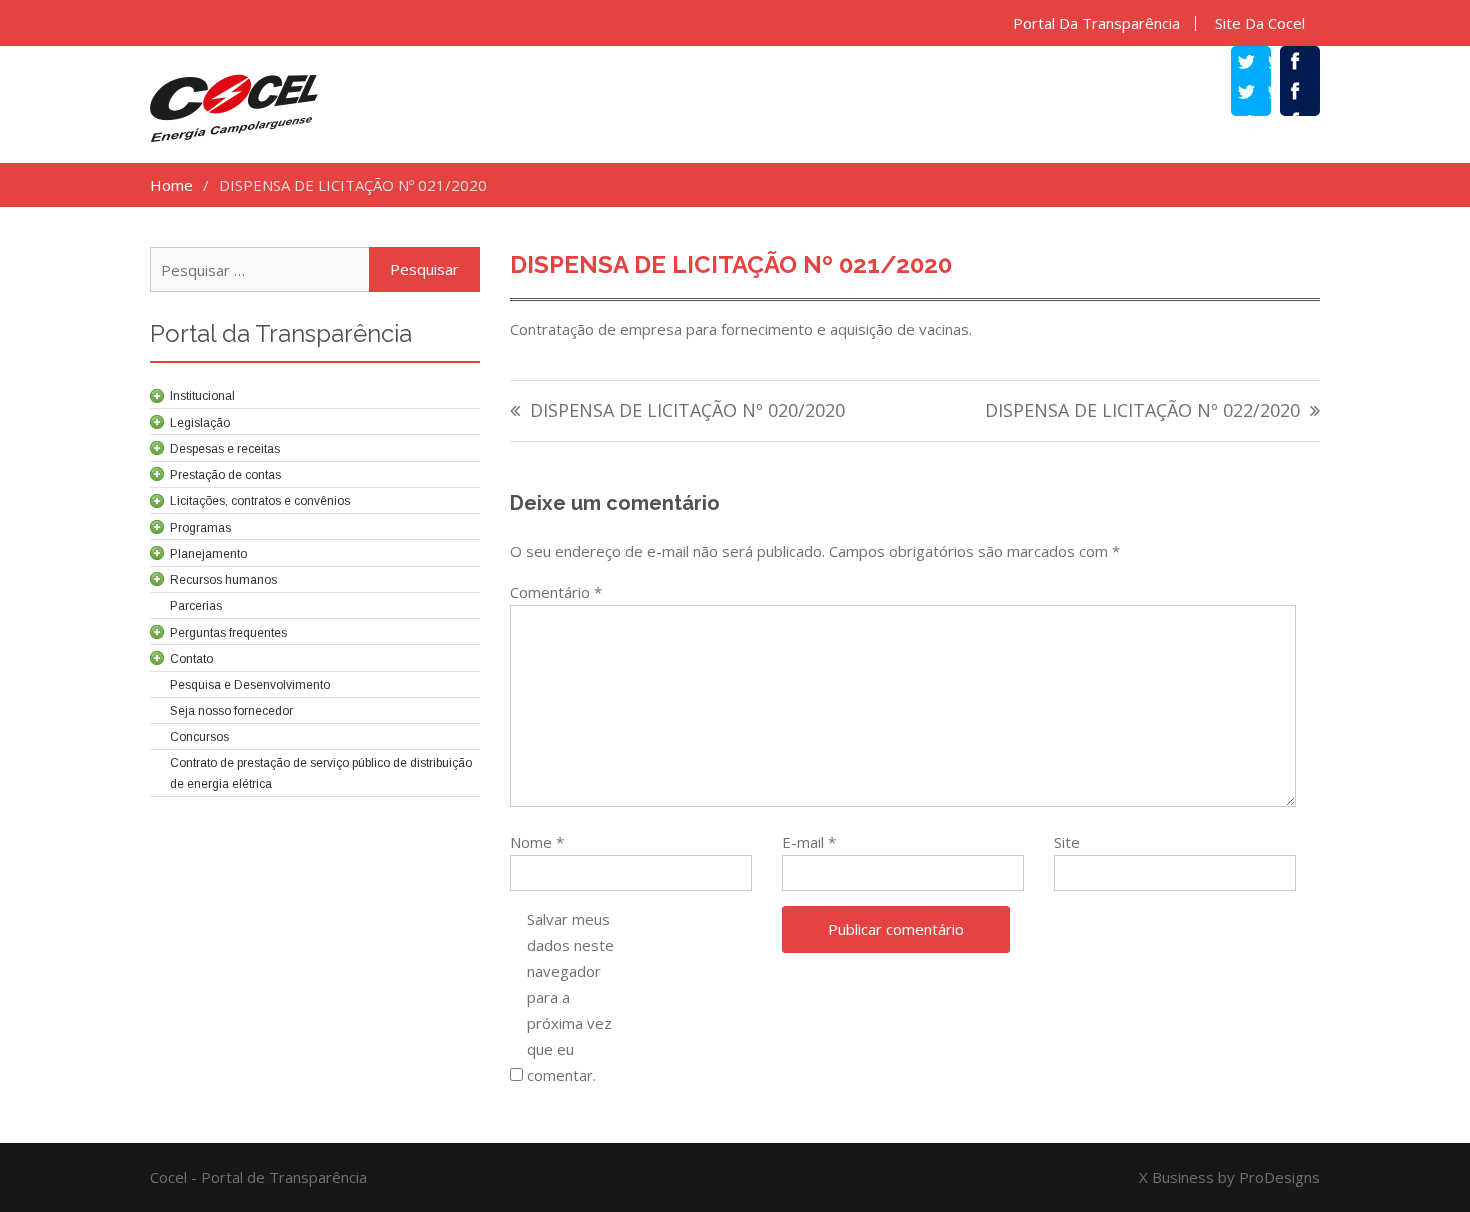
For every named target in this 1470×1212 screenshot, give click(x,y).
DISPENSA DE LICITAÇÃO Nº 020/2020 (687, 411)
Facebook (1310, 94)
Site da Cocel (1260, 23)
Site (1067, 842)
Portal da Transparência (1096, 23)
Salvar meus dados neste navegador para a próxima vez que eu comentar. (570, 997)
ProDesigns (1279, 1177)
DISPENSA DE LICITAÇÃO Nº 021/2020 (731, 264)
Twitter (1261, 94)
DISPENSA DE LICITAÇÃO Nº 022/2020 (1142, 411)
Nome (537, 842)
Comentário (556, 592)
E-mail (809, 842)
